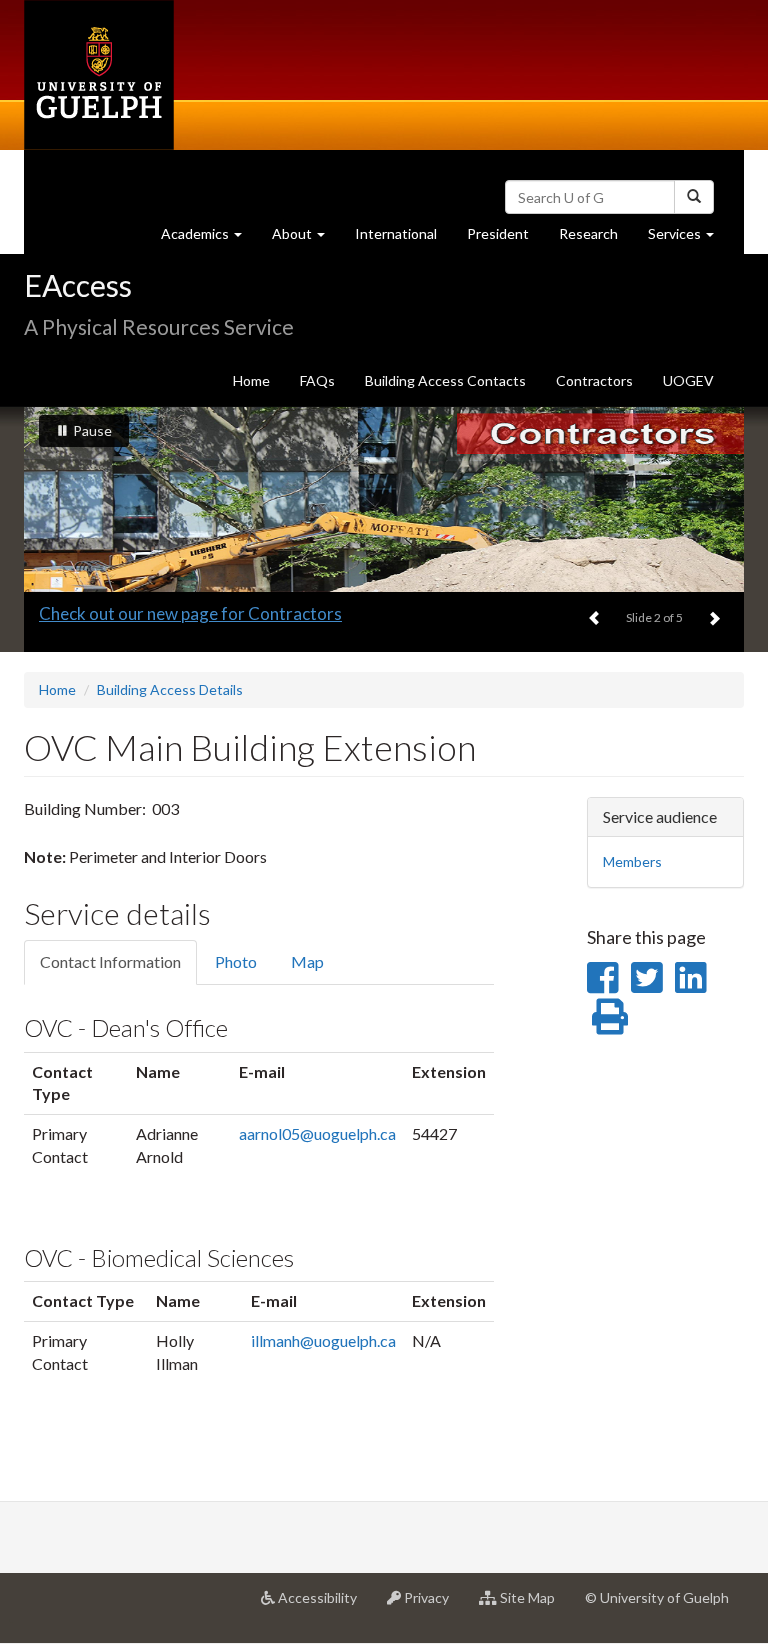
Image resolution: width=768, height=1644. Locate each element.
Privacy (432, 1605)
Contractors (594, 380)
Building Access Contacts (445, 380)
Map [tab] (307, 961)
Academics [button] (209, 239)
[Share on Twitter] (646, 977)
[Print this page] (610, 1016)
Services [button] (688, 239)
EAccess (78, 285)
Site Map (533, 1605)
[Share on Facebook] (602, 977)
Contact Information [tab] (110, 961)
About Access (90, 613)
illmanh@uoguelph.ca (323, 1340)
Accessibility (323, 1605)
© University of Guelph (657, 1597)
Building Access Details (170, 689)
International (396, 233)
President (498, 233)
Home (251, 380)
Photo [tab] (236, 961)
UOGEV (688, 380)
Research (596, 239)
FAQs (317, 380)
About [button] (306, 239)
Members (632, 861)
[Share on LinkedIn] (690, 977)
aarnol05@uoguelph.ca (317, 1133)
